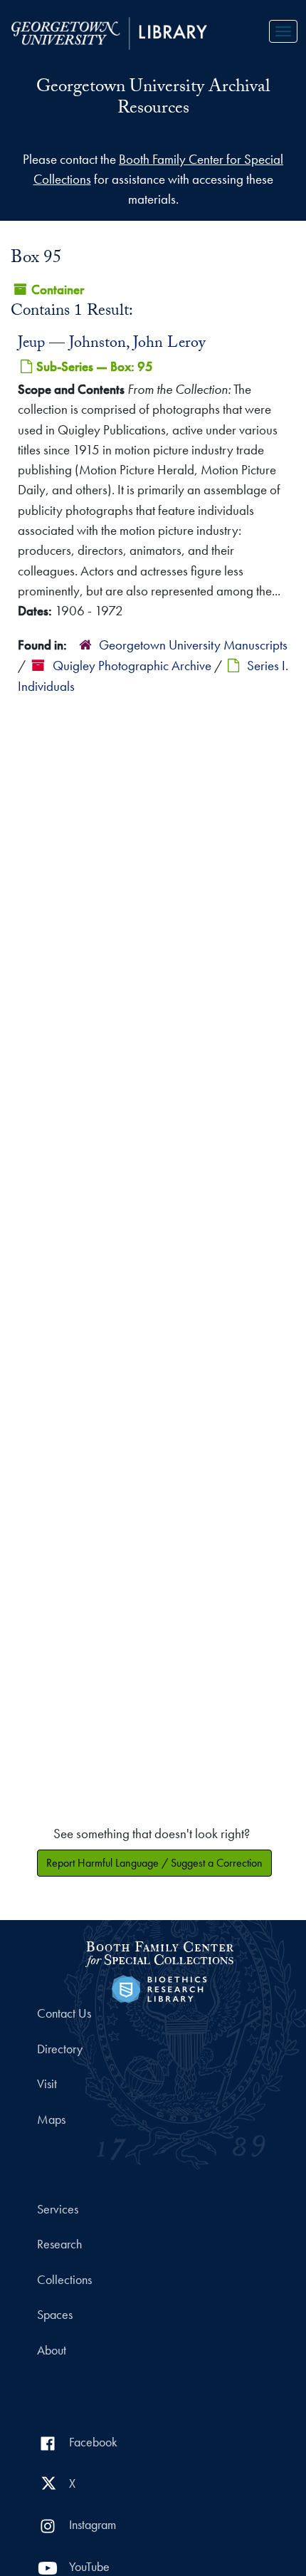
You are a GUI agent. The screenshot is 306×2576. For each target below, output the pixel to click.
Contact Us (64, 2013)
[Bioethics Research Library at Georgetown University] (159, 1987)
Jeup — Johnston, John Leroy (112, 344)
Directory (60, 2049)
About (52, 2350)
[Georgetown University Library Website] (109, 32)
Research (59, 2244)
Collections (64, 2280)
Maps (51, 2119)
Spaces (55, 2315)
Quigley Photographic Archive (132, 666)
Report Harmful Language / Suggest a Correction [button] (154, 1863)
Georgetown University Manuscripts (193, 645)
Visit (47, 2084)
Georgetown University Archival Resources (153, 99)
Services (58, 2209)
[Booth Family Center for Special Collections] (159, 1952)
